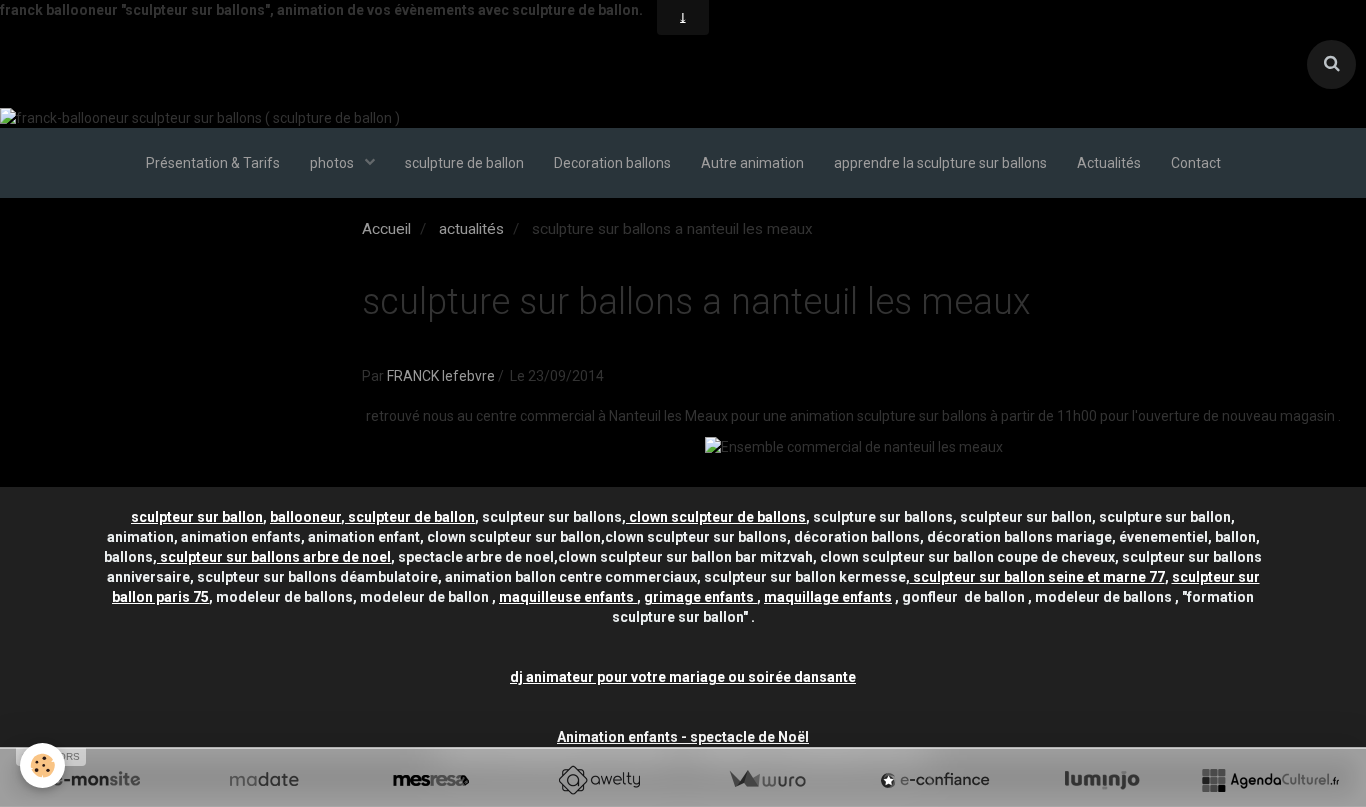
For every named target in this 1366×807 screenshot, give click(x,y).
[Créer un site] (96, 780)
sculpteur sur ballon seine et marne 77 (1037, 577)
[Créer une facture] (767, 780)
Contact (1196, 163)
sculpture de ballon (464, 163)
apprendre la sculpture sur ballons (940, 163)
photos (333, 163)
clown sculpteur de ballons (716, 517)
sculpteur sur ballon (197, 517)
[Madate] (264, 780)
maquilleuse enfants (568, 597)
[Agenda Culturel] (1270, 780)
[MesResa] (431, 780)
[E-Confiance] (935, 780)
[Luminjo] (1102, 780)
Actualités (1109, 163)
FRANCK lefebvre (441, 376)
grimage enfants (700, 597)
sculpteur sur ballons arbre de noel (274, 557)
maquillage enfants (828, 597)
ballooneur (305, 517)
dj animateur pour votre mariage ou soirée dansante (683, 677)
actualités (471, 229)
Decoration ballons (612, 163)
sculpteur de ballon (410, 517)
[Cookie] (42, 765)
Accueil (386, 229)
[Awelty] (599, 780)
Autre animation (752, 163)
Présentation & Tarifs (213, 163)
